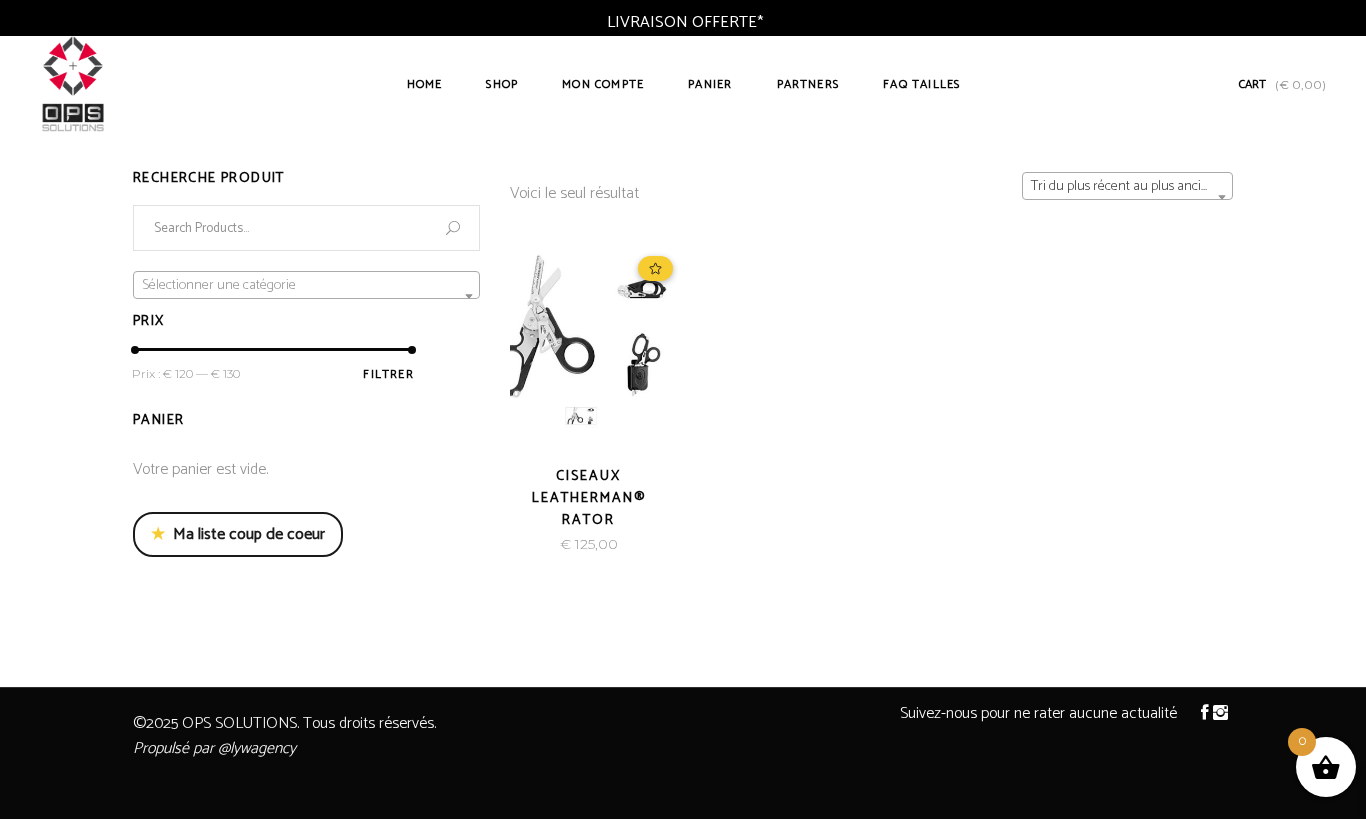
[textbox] (306, 286)
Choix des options (521, 544)
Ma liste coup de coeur (238, 534)
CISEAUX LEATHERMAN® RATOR (589, 498)
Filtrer (388, 374)
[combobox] (1127, 186)
